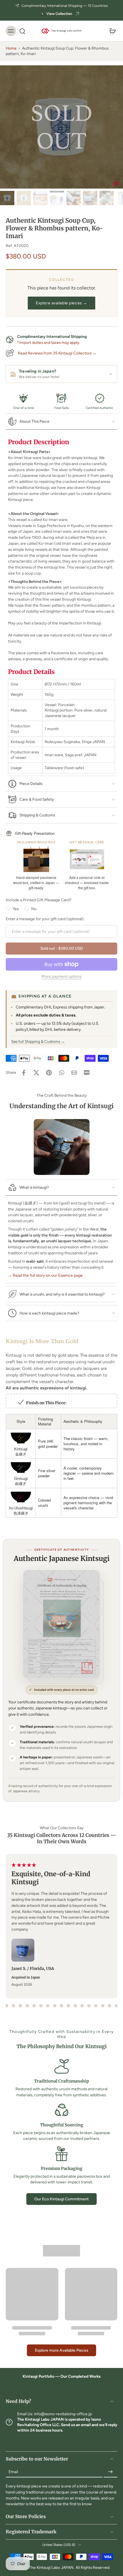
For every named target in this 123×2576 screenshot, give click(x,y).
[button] (61, 949)
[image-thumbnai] (7, 198)
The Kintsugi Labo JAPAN (51, 2567)
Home (11, 48)
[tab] (7, 2006)
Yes (16, 909)
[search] (22, 31)
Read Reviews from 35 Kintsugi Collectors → (57, 353)
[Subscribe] (110, 2472)
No (34, 909)
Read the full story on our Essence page (48, 1275)
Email (13, 2472)
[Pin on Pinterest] (49, 1073)
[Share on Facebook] (24, 1073)
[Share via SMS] (87, 1073)
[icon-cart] (111, 31)
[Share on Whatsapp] (61, 1073)
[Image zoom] (61, 127)
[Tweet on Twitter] (36, 1073)
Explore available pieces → (61, 303)
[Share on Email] (74, 1073)
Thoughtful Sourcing (62, 2125)
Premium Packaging (62, 2168)
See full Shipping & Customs (38, 1041)
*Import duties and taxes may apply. (49, 342)
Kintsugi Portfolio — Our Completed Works (61, 2376)
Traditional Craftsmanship (61, 2081)
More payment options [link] (61, 977)
